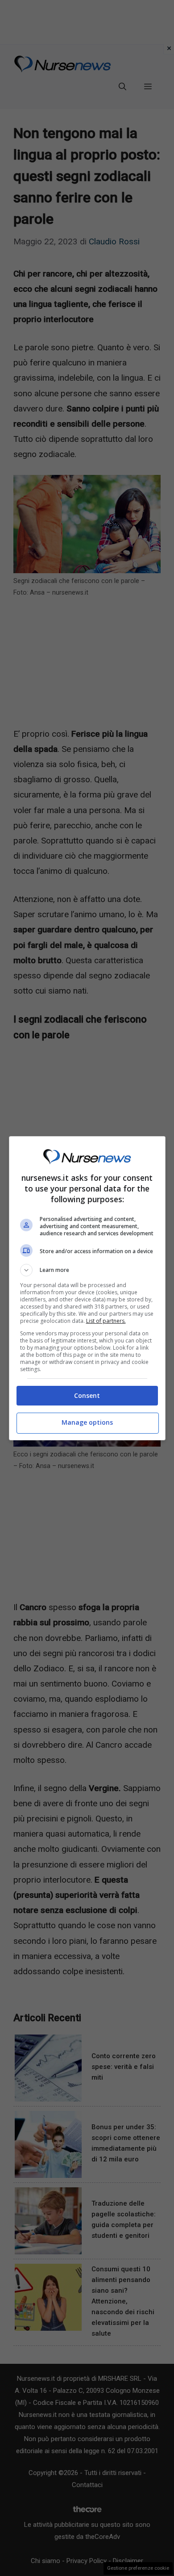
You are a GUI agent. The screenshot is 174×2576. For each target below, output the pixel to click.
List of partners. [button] (106, 1321)
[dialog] (87, 1288)
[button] (87, 1270)
